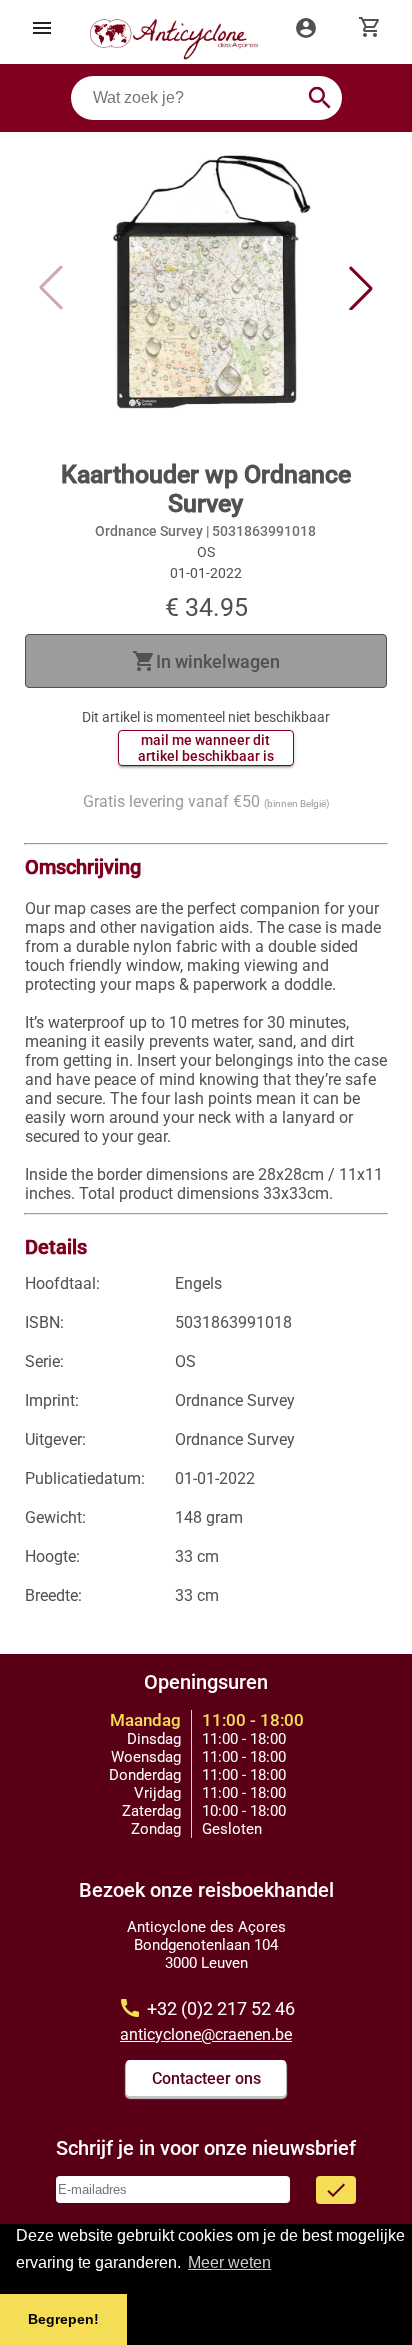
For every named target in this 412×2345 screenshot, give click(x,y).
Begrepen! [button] (63, 2319)
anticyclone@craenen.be (206, 2034)
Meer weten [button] (229, 2262)
